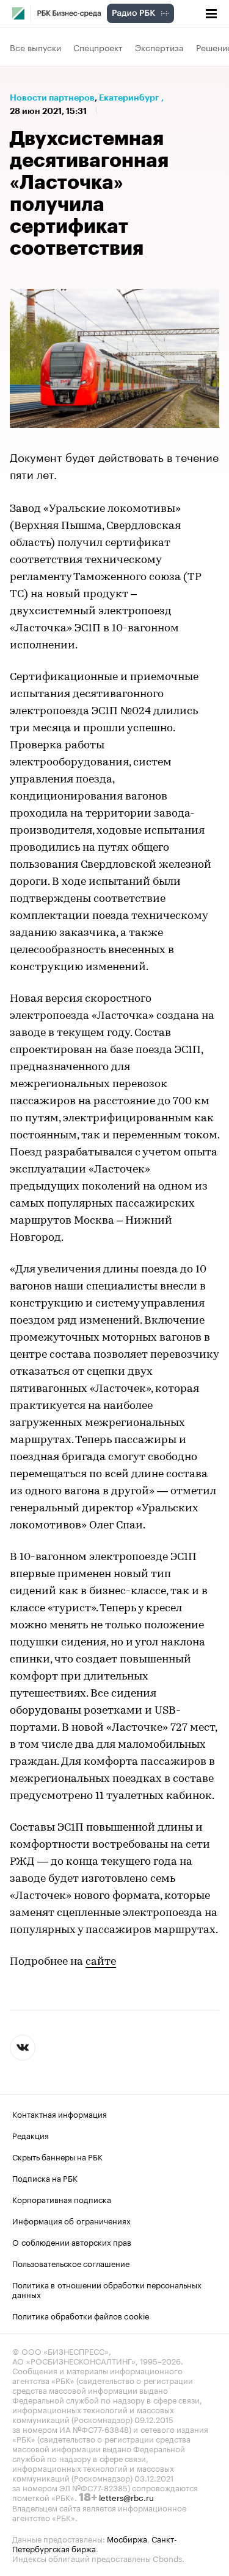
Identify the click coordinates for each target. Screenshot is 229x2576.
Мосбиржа (127, 2538)
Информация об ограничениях (71, 2220)
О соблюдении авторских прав (72, 2241)
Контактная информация (60, 2113)
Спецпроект (98, 47)
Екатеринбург (129, 98)
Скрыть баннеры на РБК (57, 2156)
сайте (101, 1962)
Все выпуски (35, 47)
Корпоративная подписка (62, 2199)
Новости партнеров (52, 98)
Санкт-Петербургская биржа (95, 2543)
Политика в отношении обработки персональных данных (107, 2289)
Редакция (31, 2135)
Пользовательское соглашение (71, 2263)
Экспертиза (159, 47)
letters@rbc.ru (126, 2497)
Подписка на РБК (45, 2177)
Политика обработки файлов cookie (81, 2315)
